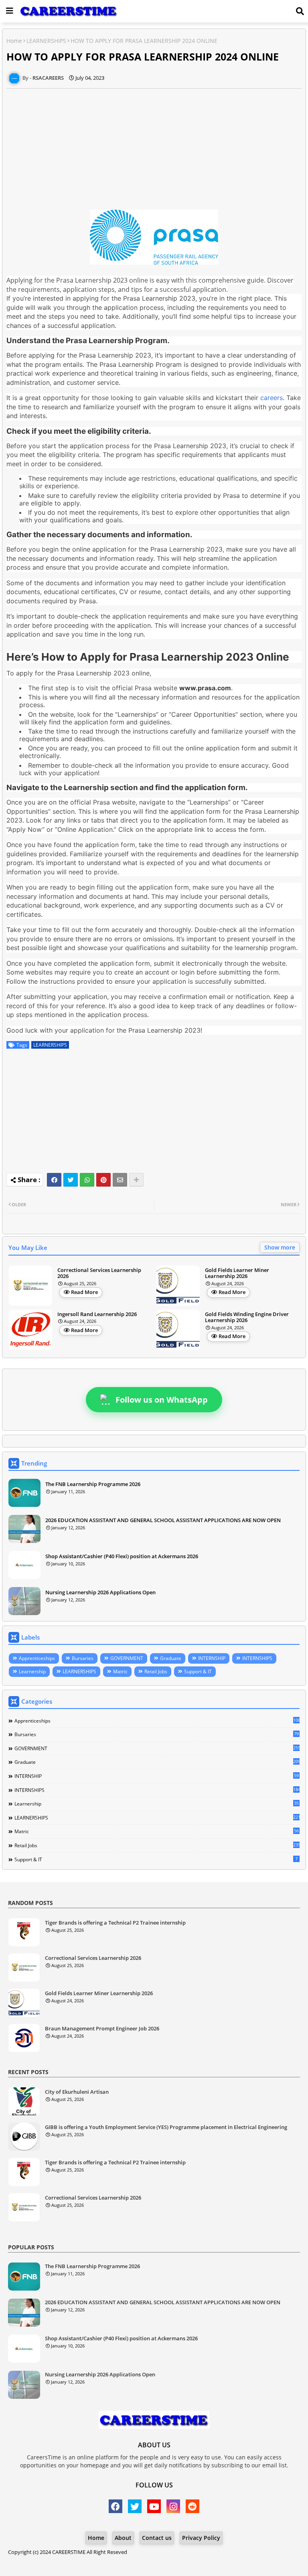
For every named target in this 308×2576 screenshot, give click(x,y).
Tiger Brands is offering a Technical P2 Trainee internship (115, 1923)
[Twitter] (71, 1180)
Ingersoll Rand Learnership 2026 (97, 1314)
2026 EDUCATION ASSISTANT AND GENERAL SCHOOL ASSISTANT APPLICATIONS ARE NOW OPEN (163, 1520)
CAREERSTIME (69, 2552)
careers (272, 398)
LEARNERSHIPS (46, 41)
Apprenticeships (37, 1658)
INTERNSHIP (212, 1658)
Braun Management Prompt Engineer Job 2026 (102, 2029)
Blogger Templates (115, 2560)
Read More (84, 1292)
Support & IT (198, 1671)
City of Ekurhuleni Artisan (77, 2092)
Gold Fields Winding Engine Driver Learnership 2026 (247, 1317)
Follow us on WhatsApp (162, 1400)
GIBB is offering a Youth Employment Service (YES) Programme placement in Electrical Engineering (166, 2127)
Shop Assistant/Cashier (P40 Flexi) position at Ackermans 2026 (122, 1556)
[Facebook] (54, 1180)
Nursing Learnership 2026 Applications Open (100, 1592)
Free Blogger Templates (219, 2560)
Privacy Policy (201, 2538)
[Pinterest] (103, 1180)
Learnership (32, 1671)
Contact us (157, 2538)
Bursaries (83, 1658)
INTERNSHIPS (257, 1658)
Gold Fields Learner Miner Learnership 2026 (237, 1273)
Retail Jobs (156, 1671)
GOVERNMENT (127, 1658)
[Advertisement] (154, 145)
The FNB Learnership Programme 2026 (93, 1484)
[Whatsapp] (87, 1180)
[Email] (120, 1180)
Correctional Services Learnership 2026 (99, 1273)
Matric (120, 1671)
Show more (280, 1247)
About (123, 2538)
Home (14, 41)
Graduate (171, 1658)
